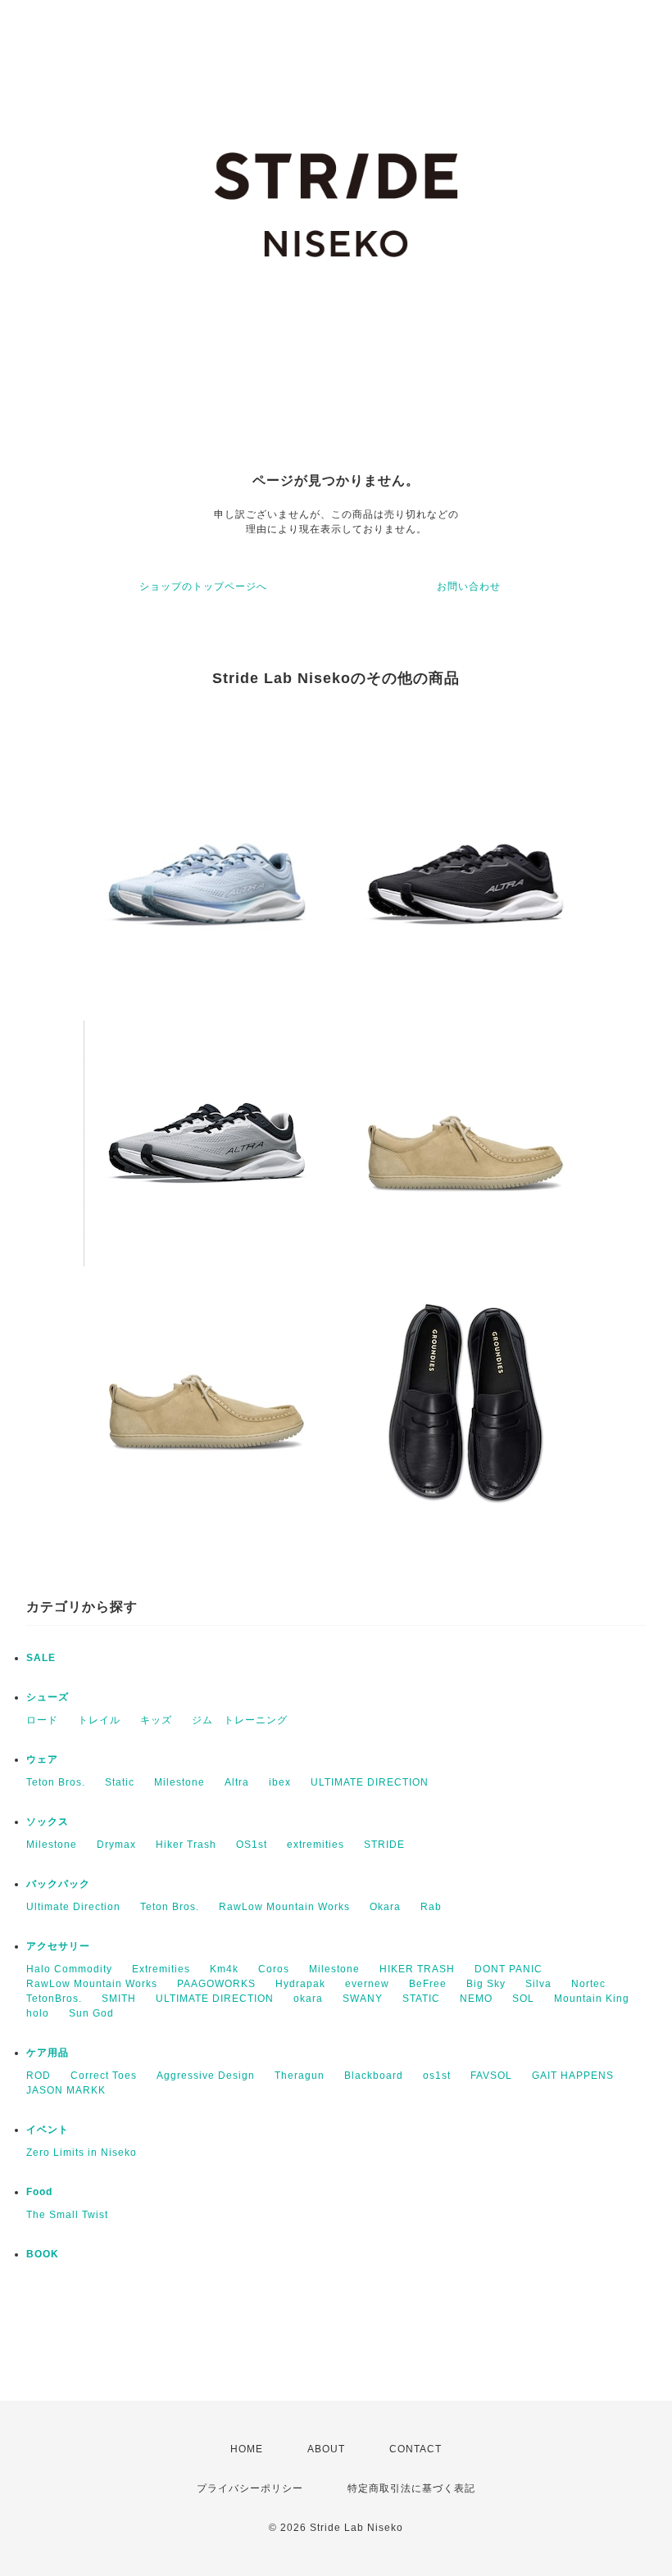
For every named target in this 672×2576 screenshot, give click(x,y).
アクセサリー (58, 1946)
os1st (437, 2076)
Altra (237, 1782)
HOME (247, 2449)
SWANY (363, 1999)
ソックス (48, 1822)
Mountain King (592, 1999)
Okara (385, 1907)
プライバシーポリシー (250, 2488)
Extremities (161, 1969)
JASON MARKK (66, 2090)
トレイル (99, 1720)
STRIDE (384, 1845)
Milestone (179, 1782)
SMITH (119, 1999)
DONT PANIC (509, 1969)
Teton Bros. (56, 1782)
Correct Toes (104, 2076)
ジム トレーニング (240, 1720)
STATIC (421, 1999)
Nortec (588, 1984)
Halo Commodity (69, 1969)
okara (308, 1999)
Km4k (224, 1969)
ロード (42, 1720)
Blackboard (374, 2076)
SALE (41, 1658)
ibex (280, 1782)
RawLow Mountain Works (284, 1907)
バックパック (58, 1884)
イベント (48, 2130)
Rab (431, 1907)
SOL (523, 1999)
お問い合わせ (469, 586)
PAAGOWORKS (216, 1984)
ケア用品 (48, 2053)
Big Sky (486, 1984)
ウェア (42, 1759)
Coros (274, 1969)
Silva (538, 1984)
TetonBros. (54, 1999)
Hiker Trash (186, 1845)
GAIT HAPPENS (573, 2076)
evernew (367, 1984)
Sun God (91, 2013)
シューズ (48, 1697)
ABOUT (326, 2449)
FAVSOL (491, 2076)
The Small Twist (67, 2215)
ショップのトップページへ (203, 586)
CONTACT (415, 2449)
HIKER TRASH (417, 1969)
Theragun (300, 2076)
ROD (39, 2076)
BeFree (428, 1984)
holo (38, 2013)
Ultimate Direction (73, 1907)
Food (39, 2192)
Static (120, 1782)
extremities (316, 1845)
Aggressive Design (206, 2076)
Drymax (116, 1845)
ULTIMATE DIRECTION (370, 1782)
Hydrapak (300, 1984)
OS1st (252, 1845)
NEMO (476, 1999)
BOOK (43, 2254)
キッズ (156, 1720)
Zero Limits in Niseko (82, 2153)
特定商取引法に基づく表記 (411, 2488)
